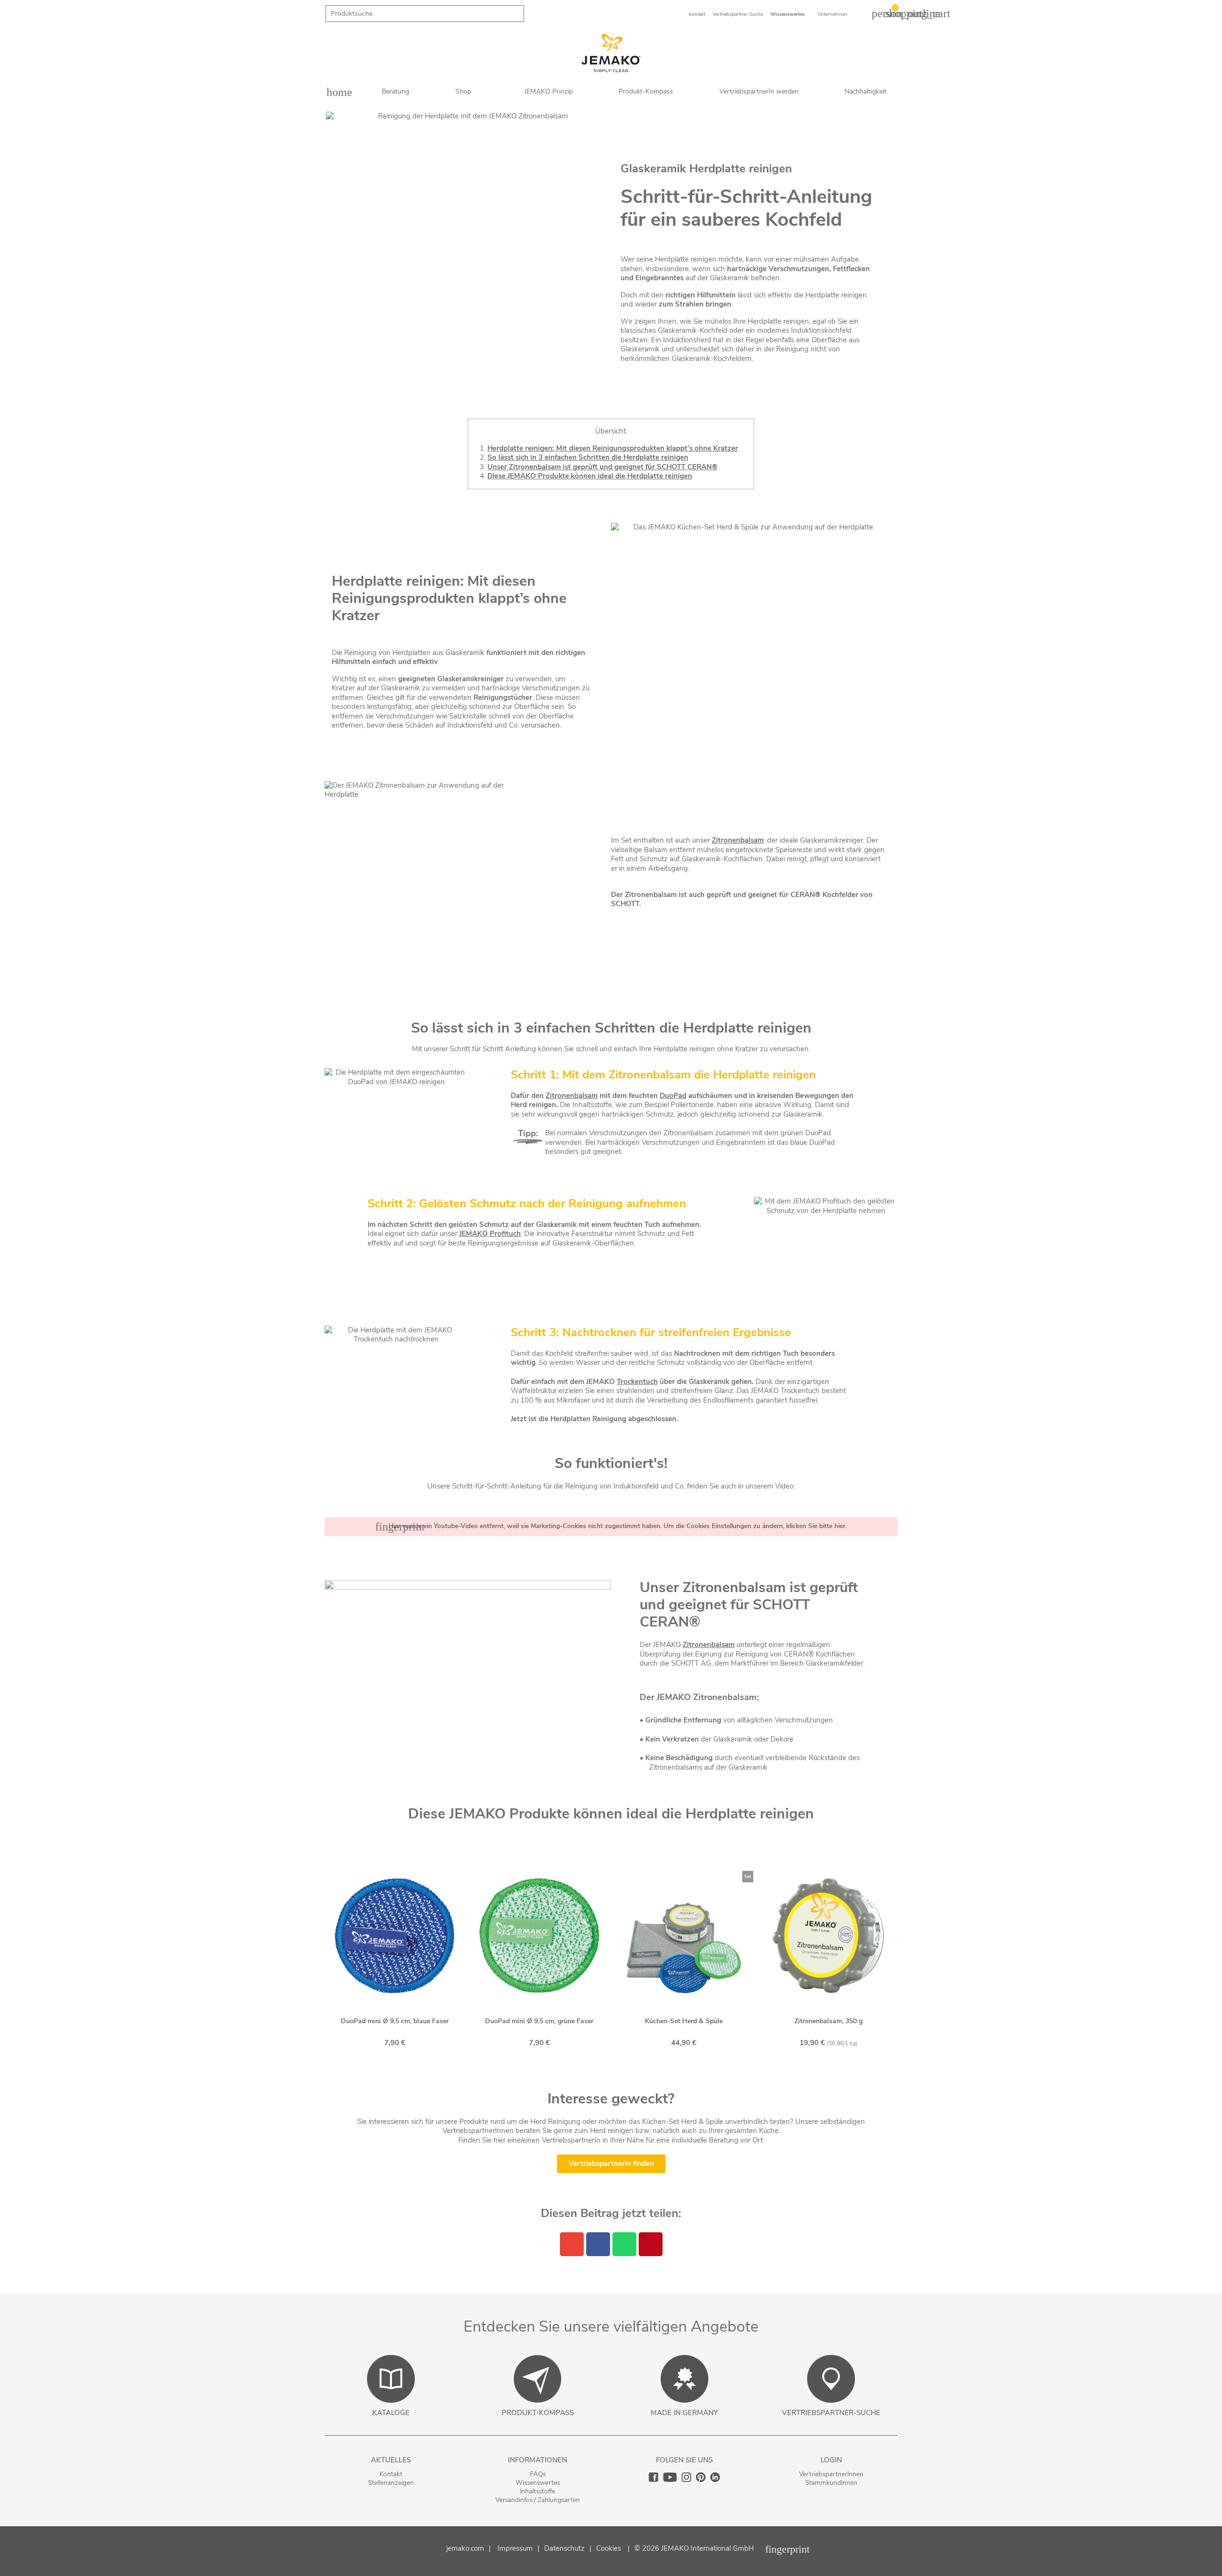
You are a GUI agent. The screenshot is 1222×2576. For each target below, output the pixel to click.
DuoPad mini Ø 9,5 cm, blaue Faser (395, 2021)
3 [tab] (601, 2064)
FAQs (538, 2474)
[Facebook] (598, 2244)
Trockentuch (637, 1382)
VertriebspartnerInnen (831, 2474)
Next (905, 1960)
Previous (317, 1960)
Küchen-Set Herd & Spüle (684, 2021)
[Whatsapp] (624, 2244)
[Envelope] (572, 2244)
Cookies (609, 2548)
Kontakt (391, 2474)
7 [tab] (640, 2064)
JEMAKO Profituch (490, 1234)
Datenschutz (564, 2548)
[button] (611, 2164)
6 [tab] (630, 2064)
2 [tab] (592, 2064)
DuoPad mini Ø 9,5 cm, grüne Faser (539, 2021)
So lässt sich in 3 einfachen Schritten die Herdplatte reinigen (588, 457)
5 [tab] (621, 2064)
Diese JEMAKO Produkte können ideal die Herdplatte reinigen (590, 476)
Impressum (515, 2548)
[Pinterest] (651, 2244)
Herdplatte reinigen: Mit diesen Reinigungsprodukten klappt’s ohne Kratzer (613, 448)
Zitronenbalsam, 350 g (828, 2021)
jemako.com (465, 2548)
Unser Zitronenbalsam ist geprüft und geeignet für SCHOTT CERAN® (602, 467)
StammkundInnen (831, 2483)
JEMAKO (600, 1382)
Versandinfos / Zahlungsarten (538, 2500)
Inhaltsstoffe (537, 2491)
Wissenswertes (538, 2483)
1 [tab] (582, 2064)
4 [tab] (611, 2064)
